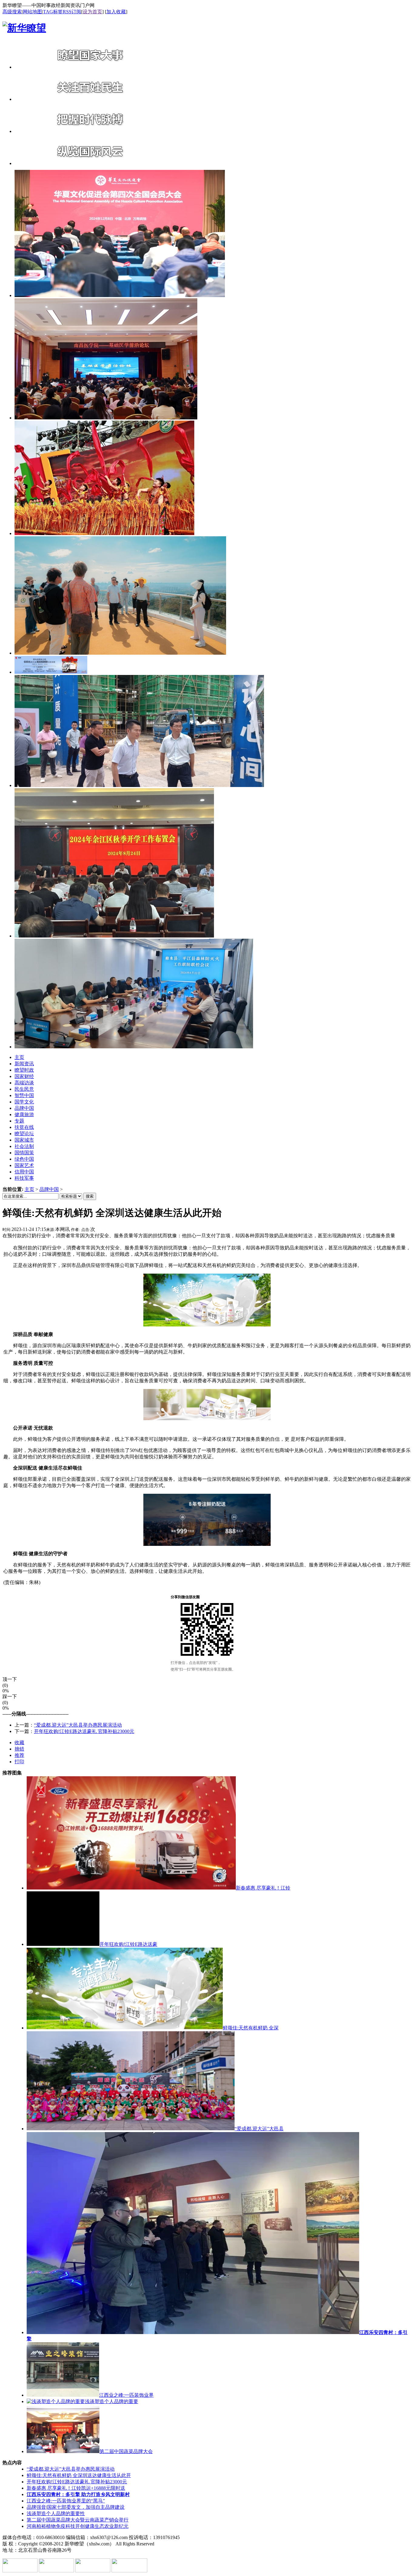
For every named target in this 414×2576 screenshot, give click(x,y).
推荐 (19, 1755)
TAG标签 (53, 12)
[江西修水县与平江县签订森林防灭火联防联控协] (134, 1047)
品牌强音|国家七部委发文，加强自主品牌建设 (76, 2507)
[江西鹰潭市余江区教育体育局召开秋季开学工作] (114, 936)
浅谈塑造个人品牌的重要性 (56, 2513)
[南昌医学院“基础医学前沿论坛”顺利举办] (106, 418)
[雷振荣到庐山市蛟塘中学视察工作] (139, 785)
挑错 (19, 1749)
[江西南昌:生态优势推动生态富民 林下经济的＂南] (120, 653)
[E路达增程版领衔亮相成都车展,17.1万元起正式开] (51, 672)
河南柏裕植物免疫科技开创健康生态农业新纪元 (78, 2526)
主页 (29, 1189)
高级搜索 (12, 12)
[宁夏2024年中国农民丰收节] (104, 533)
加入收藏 (116, 12)
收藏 (19, 1743)
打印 (19, 1762)
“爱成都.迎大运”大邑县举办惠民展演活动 (78, 1725)
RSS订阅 (72, 12)
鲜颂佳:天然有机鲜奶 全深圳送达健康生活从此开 (79, 2475)
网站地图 (32, 12)
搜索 (90, 1196)
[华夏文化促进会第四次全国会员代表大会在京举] (120, 295)
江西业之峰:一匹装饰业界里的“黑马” (66, 2501)
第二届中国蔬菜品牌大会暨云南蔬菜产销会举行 (78, 2520)
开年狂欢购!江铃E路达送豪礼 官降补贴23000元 (84, 1731)
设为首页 (92, 12)
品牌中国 (49, 1189)
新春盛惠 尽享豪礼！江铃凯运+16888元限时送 (76, 2488)
